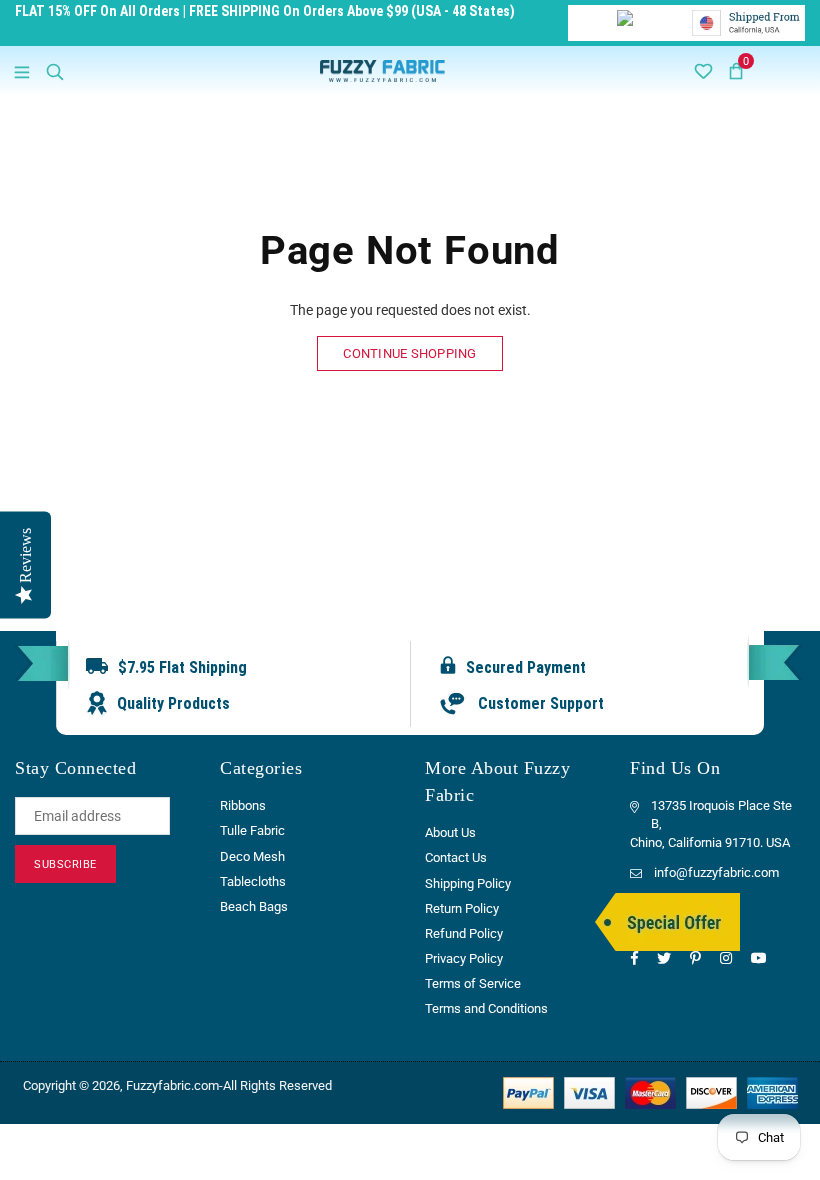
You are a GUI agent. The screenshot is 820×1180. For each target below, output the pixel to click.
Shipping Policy (468, 883)
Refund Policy (464, 933)
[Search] (55, 71)
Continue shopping (409, 353)
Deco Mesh (252, 856)
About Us (450, 832)
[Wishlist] (703, 71)
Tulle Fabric (252, 830)
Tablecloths (253, 881)
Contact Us (456, 857)
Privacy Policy (464, 958)
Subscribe (65, 864)
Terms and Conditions (486, 1008)
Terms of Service (473, 983)
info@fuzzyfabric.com (716, 872)
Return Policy (462, 908)
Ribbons (243, 805)
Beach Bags (254, 906)
